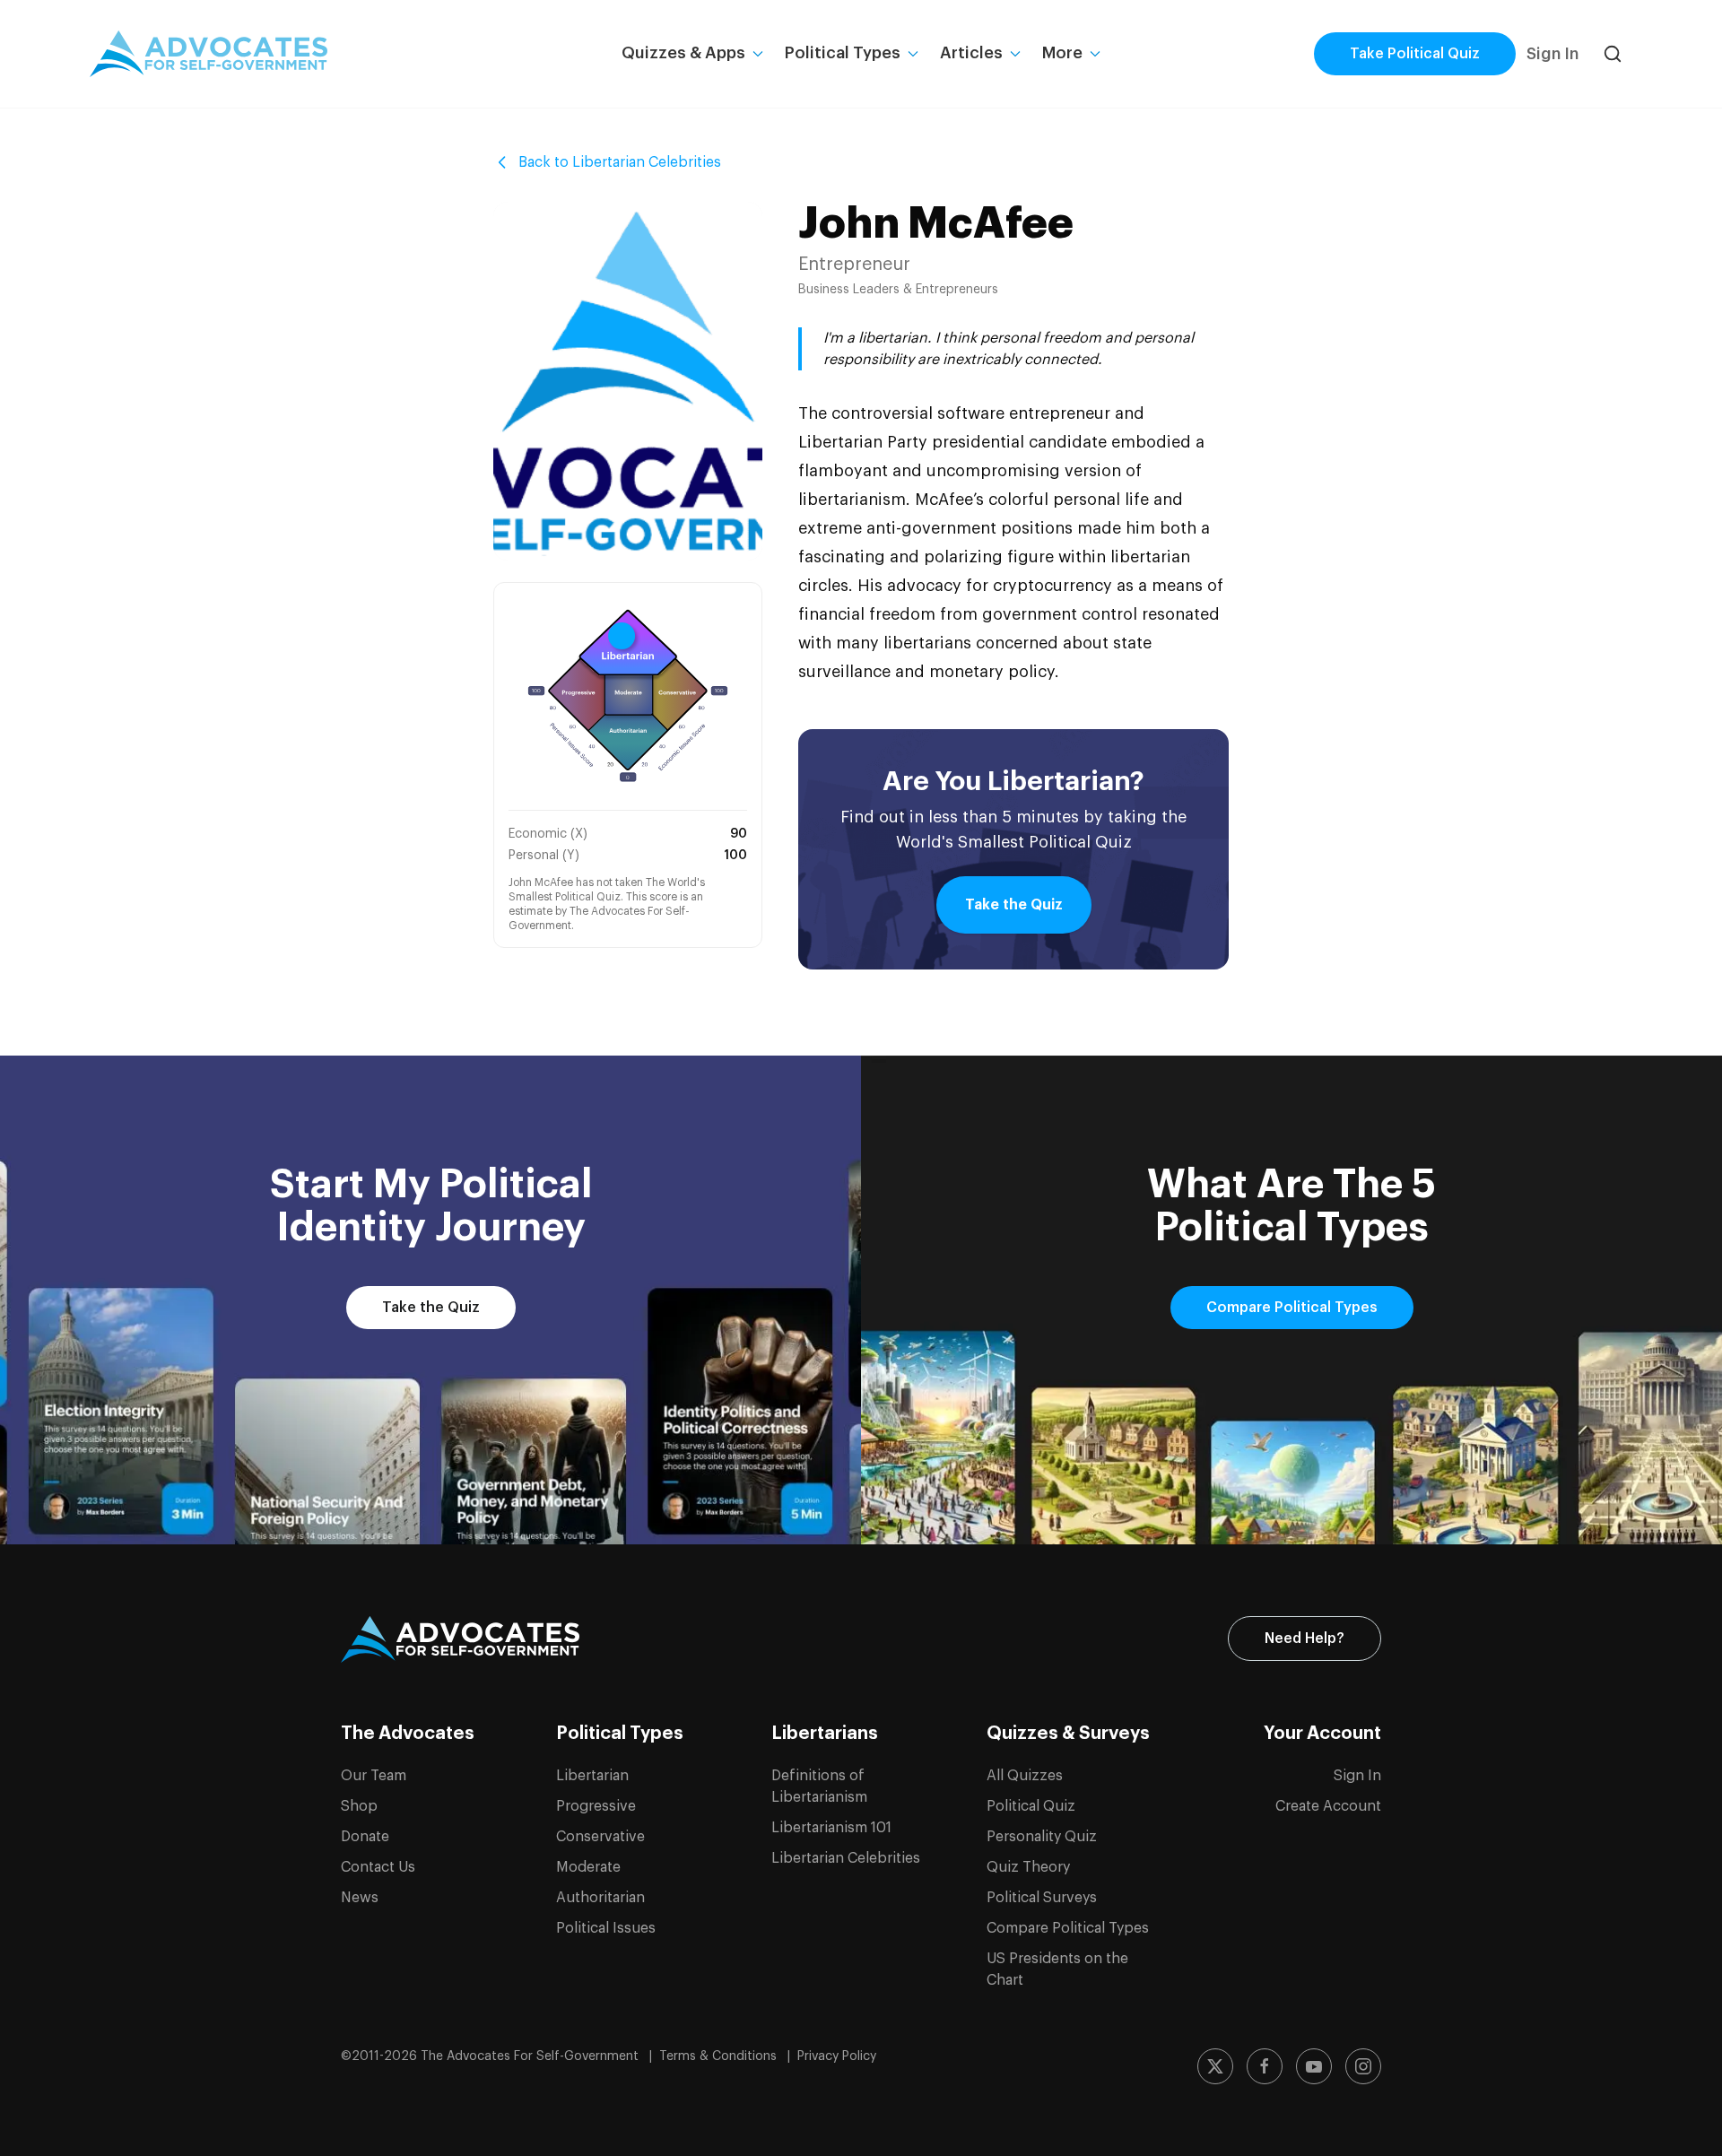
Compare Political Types (1292, 1308)
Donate (365, 1837)
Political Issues (606, 1928)
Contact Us (378, 1867)
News (360, 1898)
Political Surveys (1042, 1898)
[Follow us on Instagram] (1363, 2066)
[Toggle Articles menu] (1015, 54)
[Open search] (1613, 54)
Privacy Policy (837, 2056)
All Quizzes (1025, 1776)
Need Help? (1305, 1639)
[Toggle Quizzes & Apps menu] (758, 54)
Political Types (843, 53)
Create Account (1328, 1806)
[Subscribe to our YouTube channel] (1314, 2066)
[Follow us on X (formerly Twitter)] (1215, 2066)
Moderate (588, 1867)
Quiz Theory (1028, 1867)
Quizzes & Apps (683, 53)
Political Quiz (1031, 1806)
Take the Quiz (1014, 905)
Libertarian (592, 1776)
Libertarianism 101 (831, 1828)
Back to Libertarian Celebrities (620, 162)
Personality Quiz (1042, 1837)
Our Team (374, 1776)
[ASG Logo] (460, 1639)
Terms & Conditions (720, 2056)
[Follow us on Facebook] (1265, 2066)
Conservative (600, 1837)
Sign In (1552, 54)
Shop (359, 1806)
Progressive (596, 1806)
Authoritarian (600, 1898)
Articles (971, 53)
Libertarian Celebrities (846, 1858)
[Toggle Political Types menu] (913, 54)
